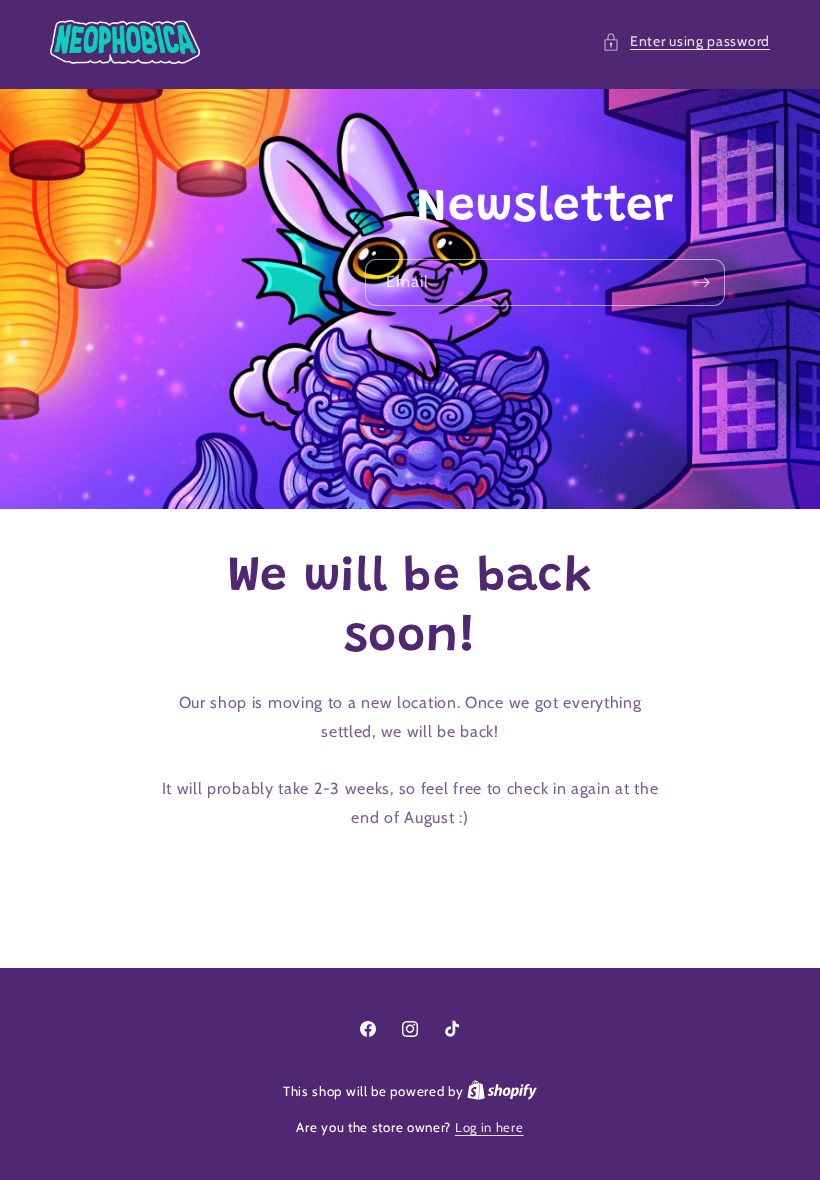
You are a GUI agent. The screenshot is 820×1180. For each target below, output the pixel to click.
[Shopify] (502, 1091)
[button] (686, 41)
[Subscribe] (702, 282)
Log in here (489, 1127)
